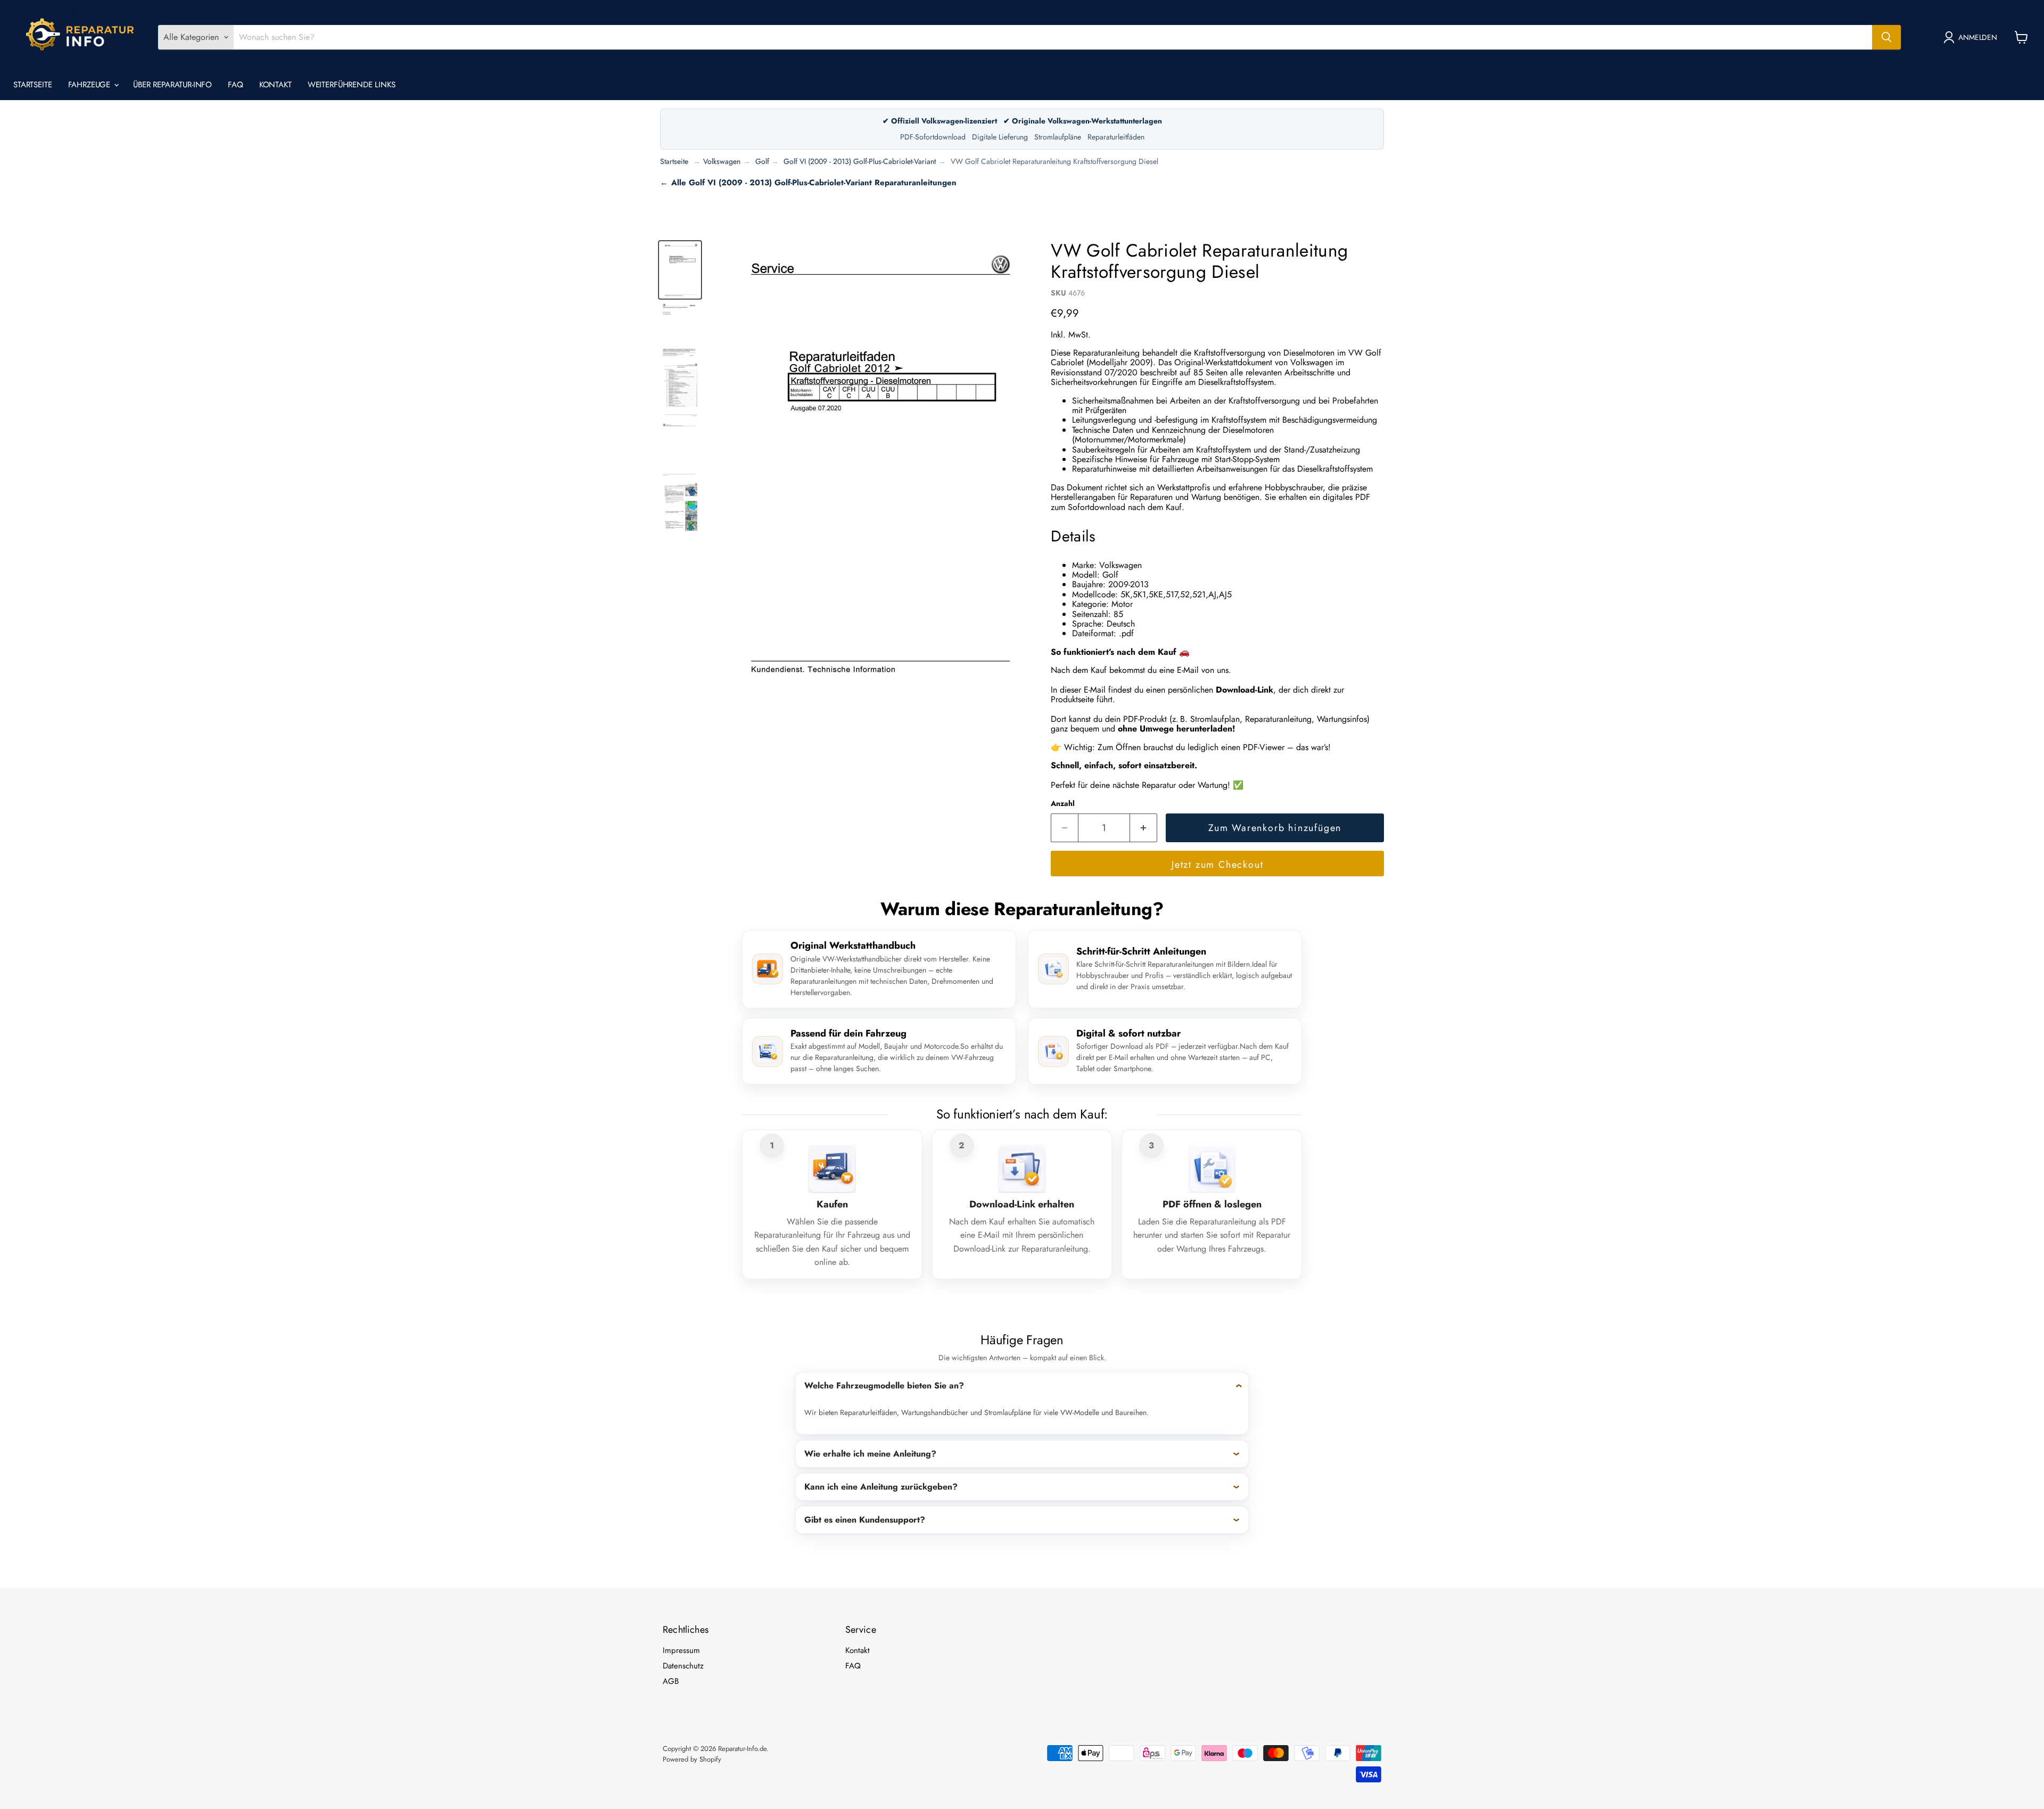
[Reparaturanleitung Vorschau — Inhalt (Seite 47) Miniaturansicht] (680, 509)
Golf (762, 161)
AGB (671, 1681)
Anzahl (1063, 803)
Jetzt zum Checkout (1217, 865)
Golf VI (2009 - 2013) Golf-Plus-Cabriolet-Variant (860, 161)
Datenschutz (683, 1666)
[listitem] (1022, 1403)
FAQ (236, 85)
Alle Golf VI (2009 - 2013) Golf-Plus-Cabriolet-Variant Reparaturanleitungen (814, 183)
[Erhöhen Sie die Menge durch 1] (1144, 828)
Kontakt (275, 85)
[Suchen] (1886, 37)
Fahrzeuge (91, 85)
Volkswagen (722, 161)
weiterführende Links (352, 85)
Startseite (33, 85)
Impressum (681, 1650)
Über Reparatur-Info (172, 85)
